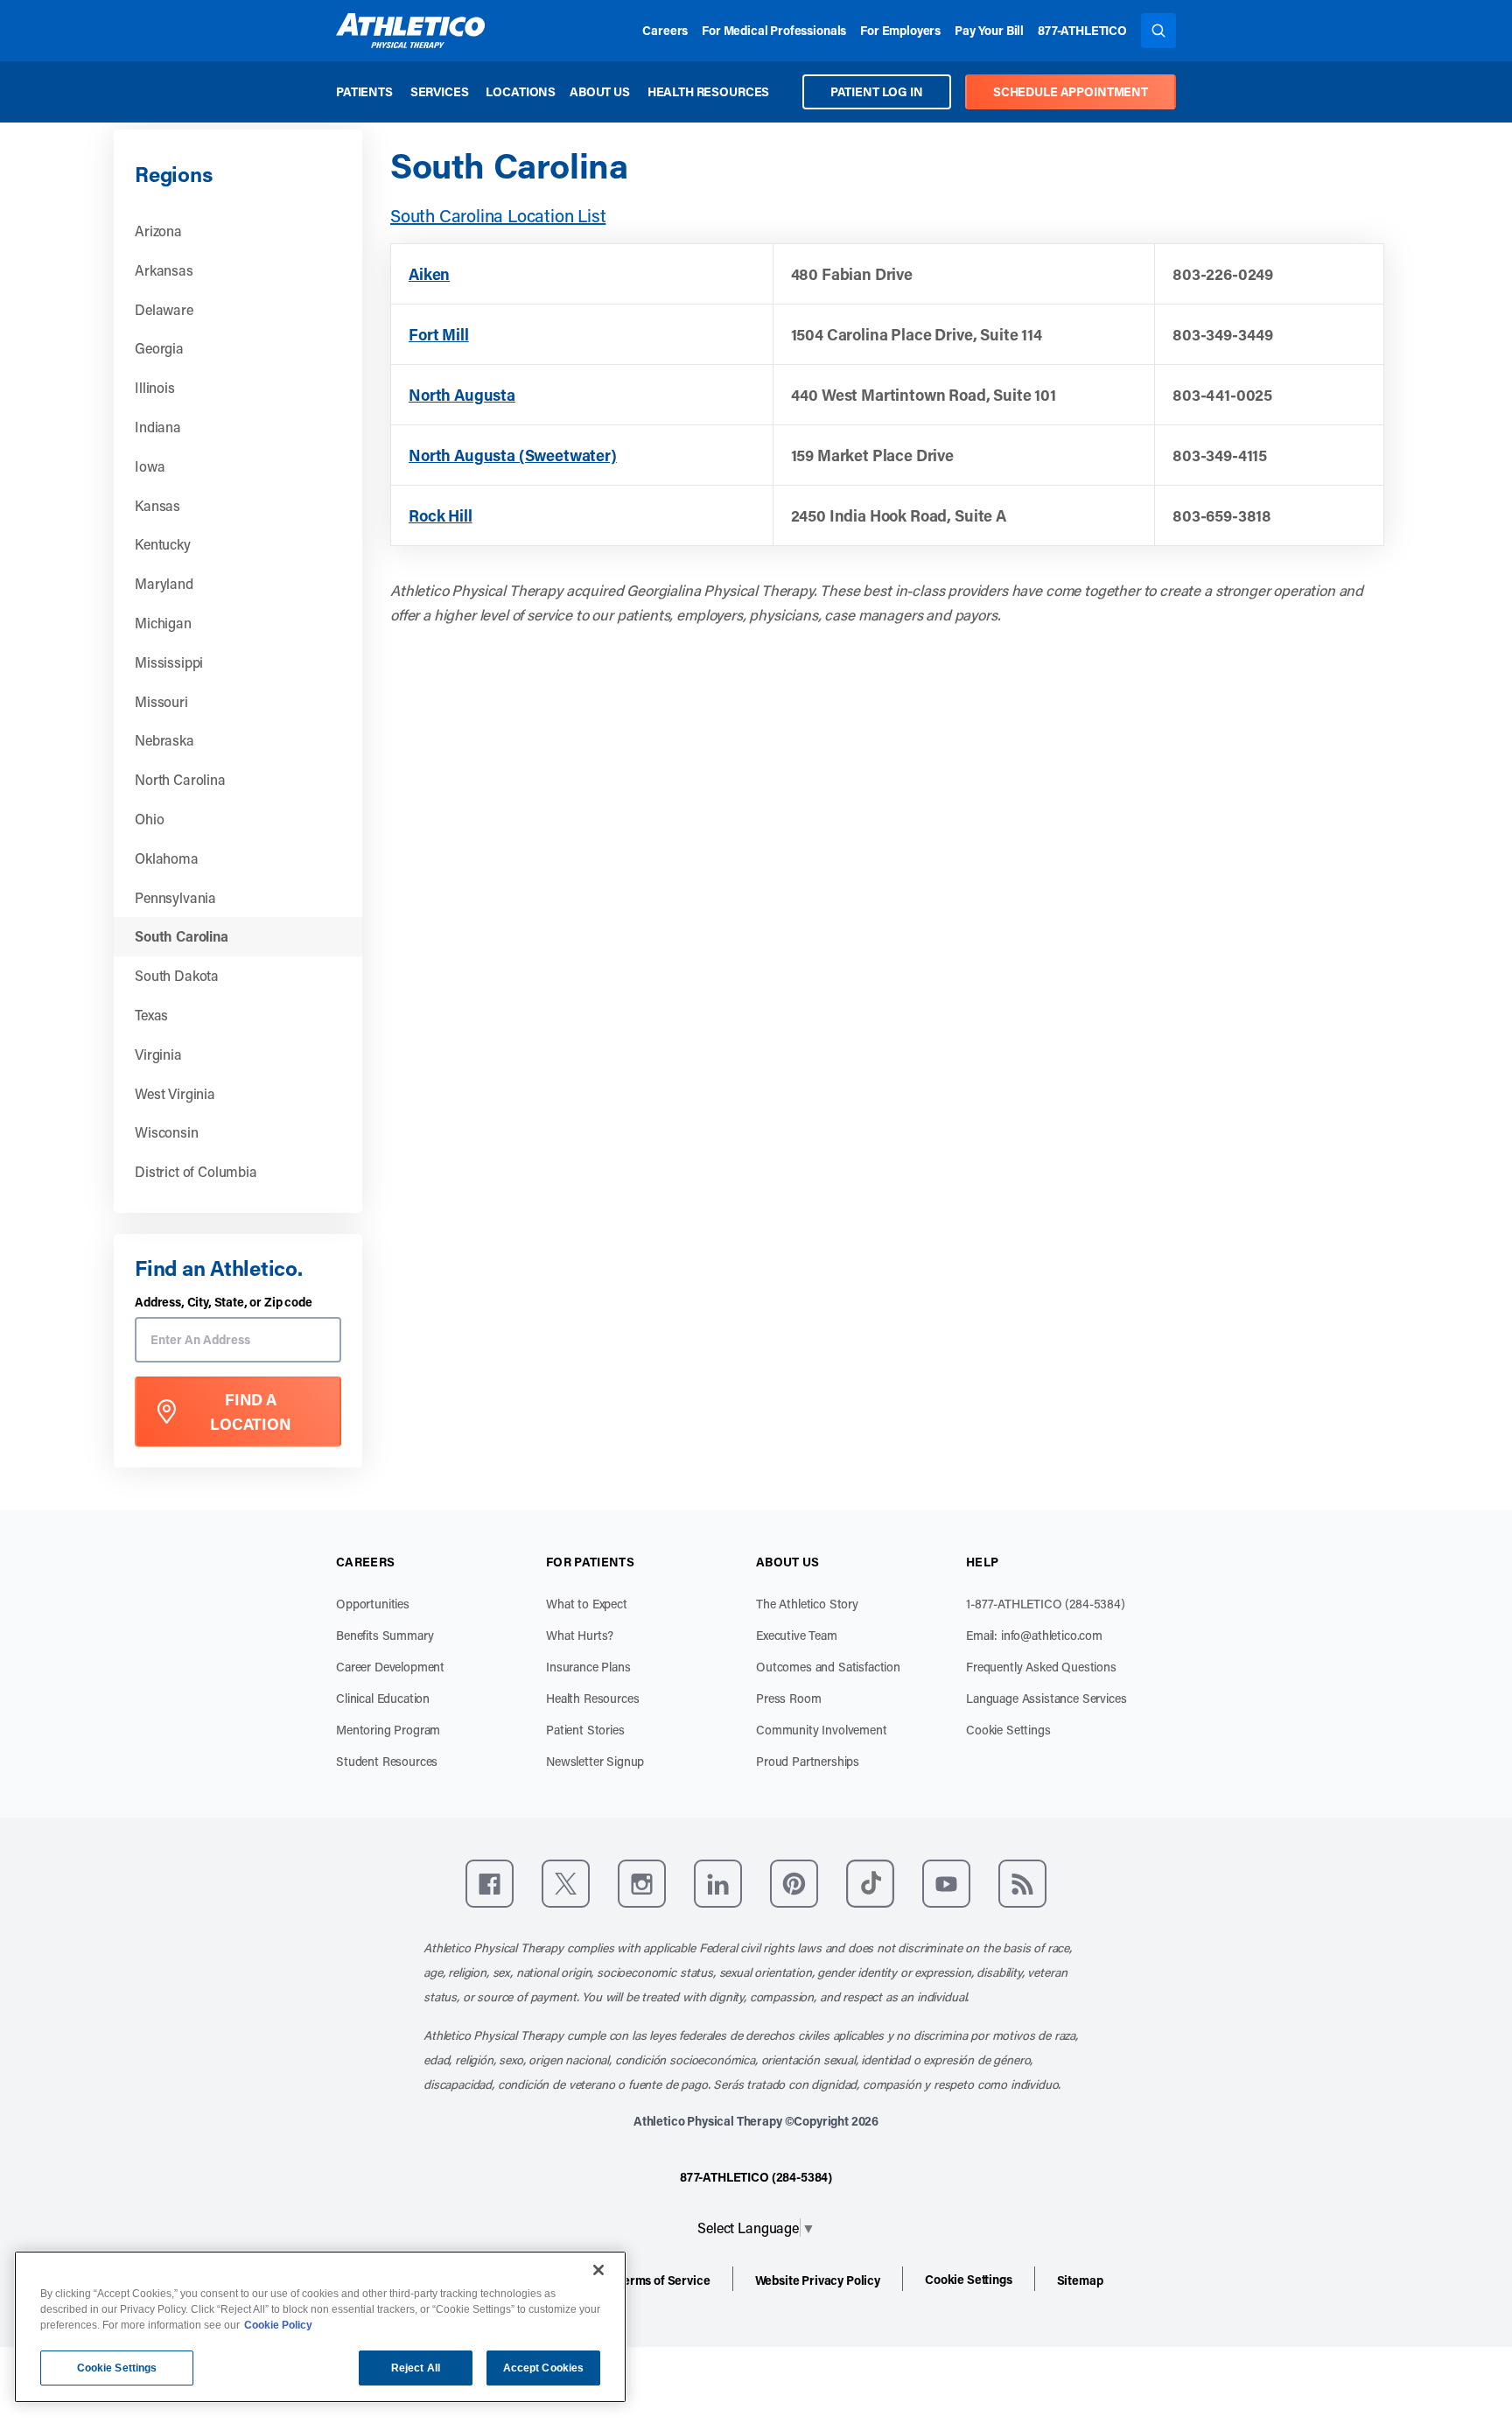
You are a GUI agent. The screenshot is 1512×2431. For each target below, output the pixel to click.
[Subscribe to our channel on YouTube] (946, 1884)
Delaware (164, 309)
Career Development (390, 1667)
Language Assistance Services (1046, 1698)
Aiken (429, 274)
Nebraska (164, 740)
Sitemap (1080, 2280)
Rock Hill (441, 515)
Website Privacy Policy (818, 2280)
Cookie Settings (1008, 1730)
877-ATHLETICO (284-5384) (756, 2177)
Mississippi (169, 662)
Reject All (416, 2368)
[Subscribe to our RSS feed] (1022, 1884)
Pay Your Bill (989, 30)
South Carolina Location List (498, 215)
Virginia (158, 1054)
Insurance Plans (588, 1667)
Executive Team (797, 1635)
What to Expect (587, 1604)
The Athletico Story (807, 1604)
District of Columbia (196, 1171)
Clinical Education (383, 1698)
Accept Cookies (544, 2368)
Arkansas (164, 270)
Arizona (158, 231)
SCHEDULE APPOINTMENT (1071, 91)
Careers (665, 30)
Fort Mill (439, 334)
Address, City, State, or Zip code (224, 1303)
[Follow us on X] (566, 1884)
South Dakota (177, 975)
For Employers (900, 30)
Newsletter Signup (595, 1761)
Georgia (159, 348)
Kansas (157, 505)
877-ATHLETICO (1082, 30)
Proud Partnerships (808, 1761)
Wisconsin (167, 1132)
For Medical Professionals (774, 30)
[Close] (598, 2270)
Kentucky (163, 544)
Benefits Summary (385, 1635)
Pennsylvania (175, 897)
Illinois (155, 387)
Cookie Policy (278, 2325)
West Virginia (175, 1093)
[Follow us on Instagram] (642, 1884)
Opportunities (373, 1604)
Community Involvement (822, 1730)
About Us (600, 91)
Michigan (163, 623)
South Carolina (182, 936)
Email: (1034, 1635)
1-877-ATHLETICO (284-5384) (1046, 1604)
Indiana (158, 427)
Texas (151, 1015)
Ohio (149, 819)
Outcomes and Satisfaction (828, 1667)
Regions (173, 174)
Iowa (150, 466)
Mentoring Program (388, 1730)
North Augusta (462, 395)
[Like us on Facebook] (490, 1884)
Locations (521, 91)
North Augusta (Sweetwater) (513, 455)
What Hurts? (580, 1635)
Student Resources (387, 1761)
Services (440, 91)
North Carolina (180, 779)
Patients (364, 91)
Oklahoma (167, 858)
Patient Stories (585, 1730)
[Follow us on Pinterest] (794, 1884)
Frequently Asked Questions (1041, 1667)
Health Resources (708, 91)
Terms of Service (663, 2280)
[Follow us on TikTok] (870, 1884)
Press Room (788, 1698)
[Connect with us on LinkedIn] (718, 1884)
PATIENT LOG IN (877, 91)
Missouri (161, 701)
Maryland (164, 583)
